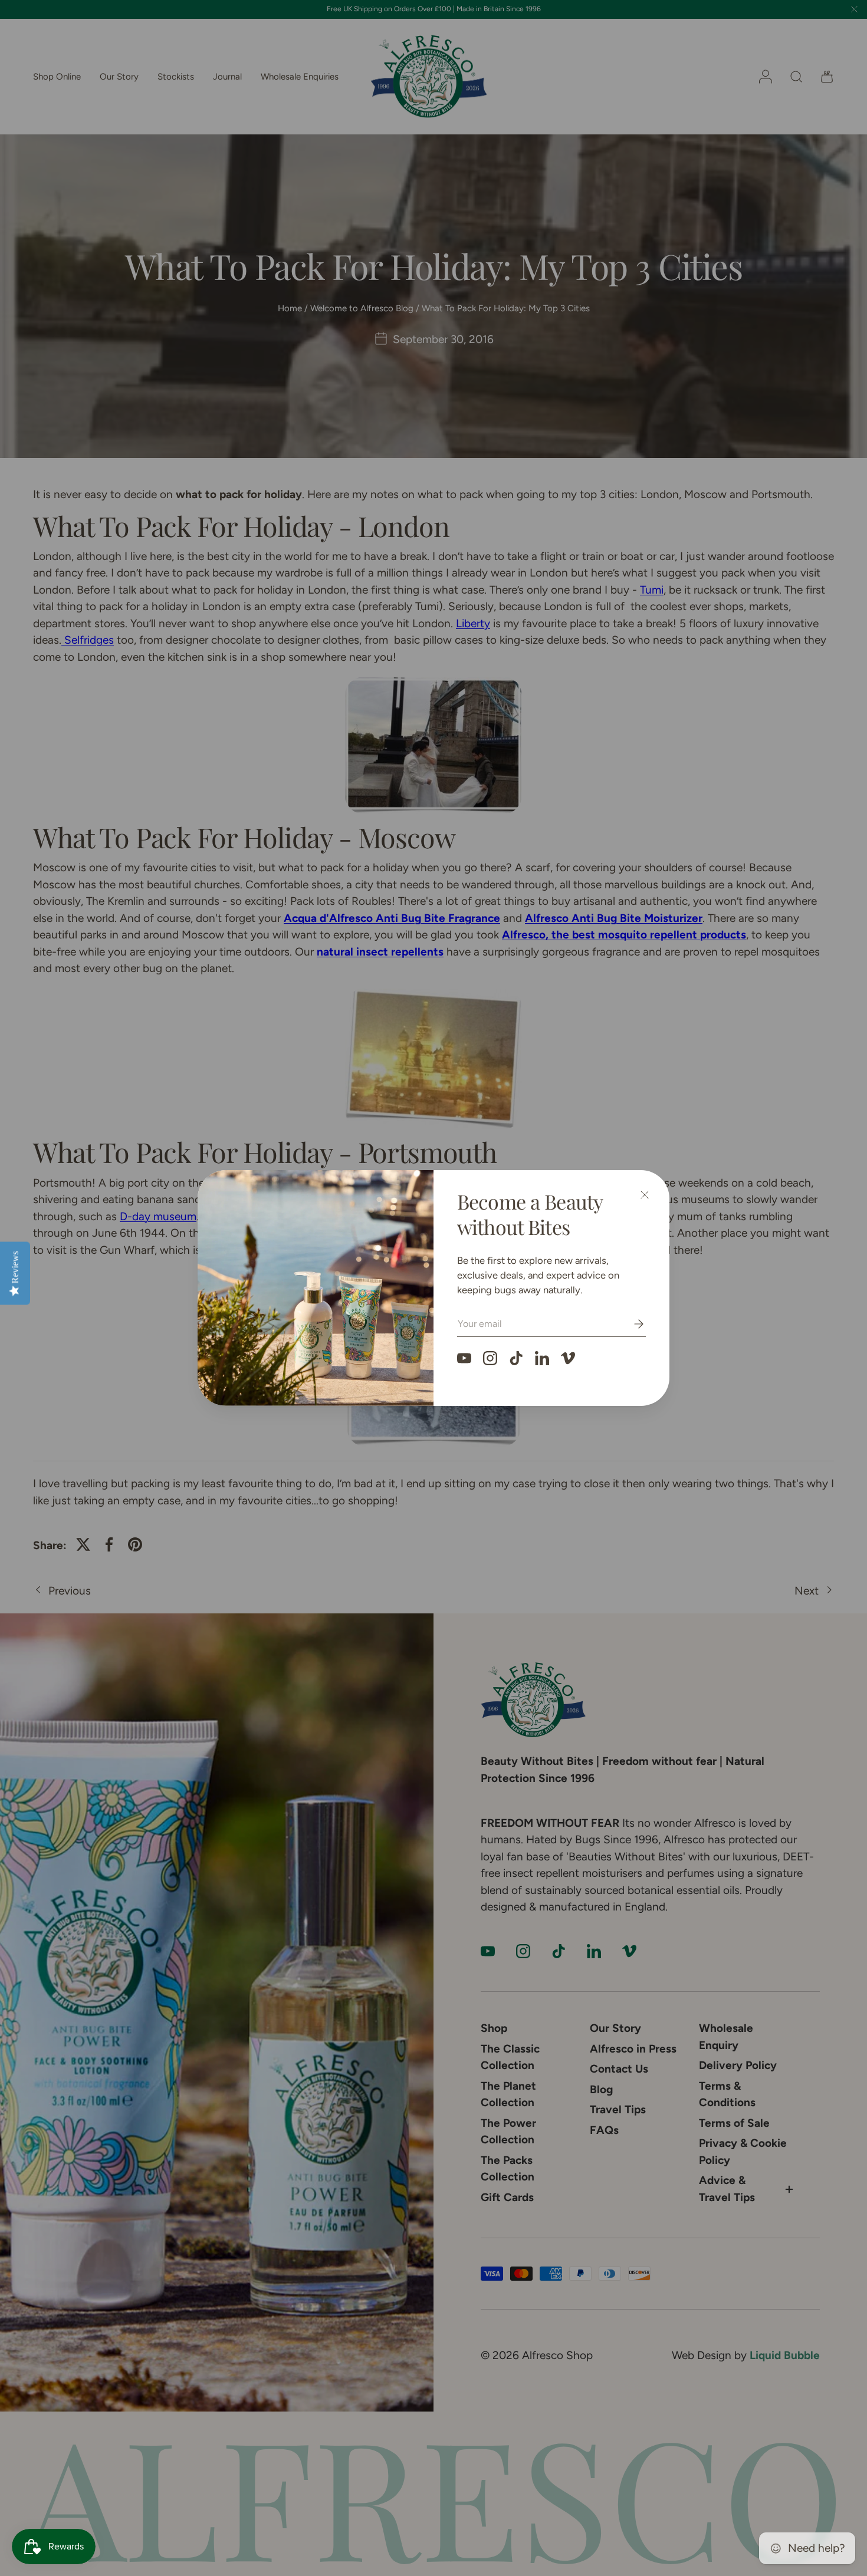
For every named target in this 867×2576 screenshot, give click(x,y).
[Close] (645, 1195)
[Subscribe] (630, 1324)
